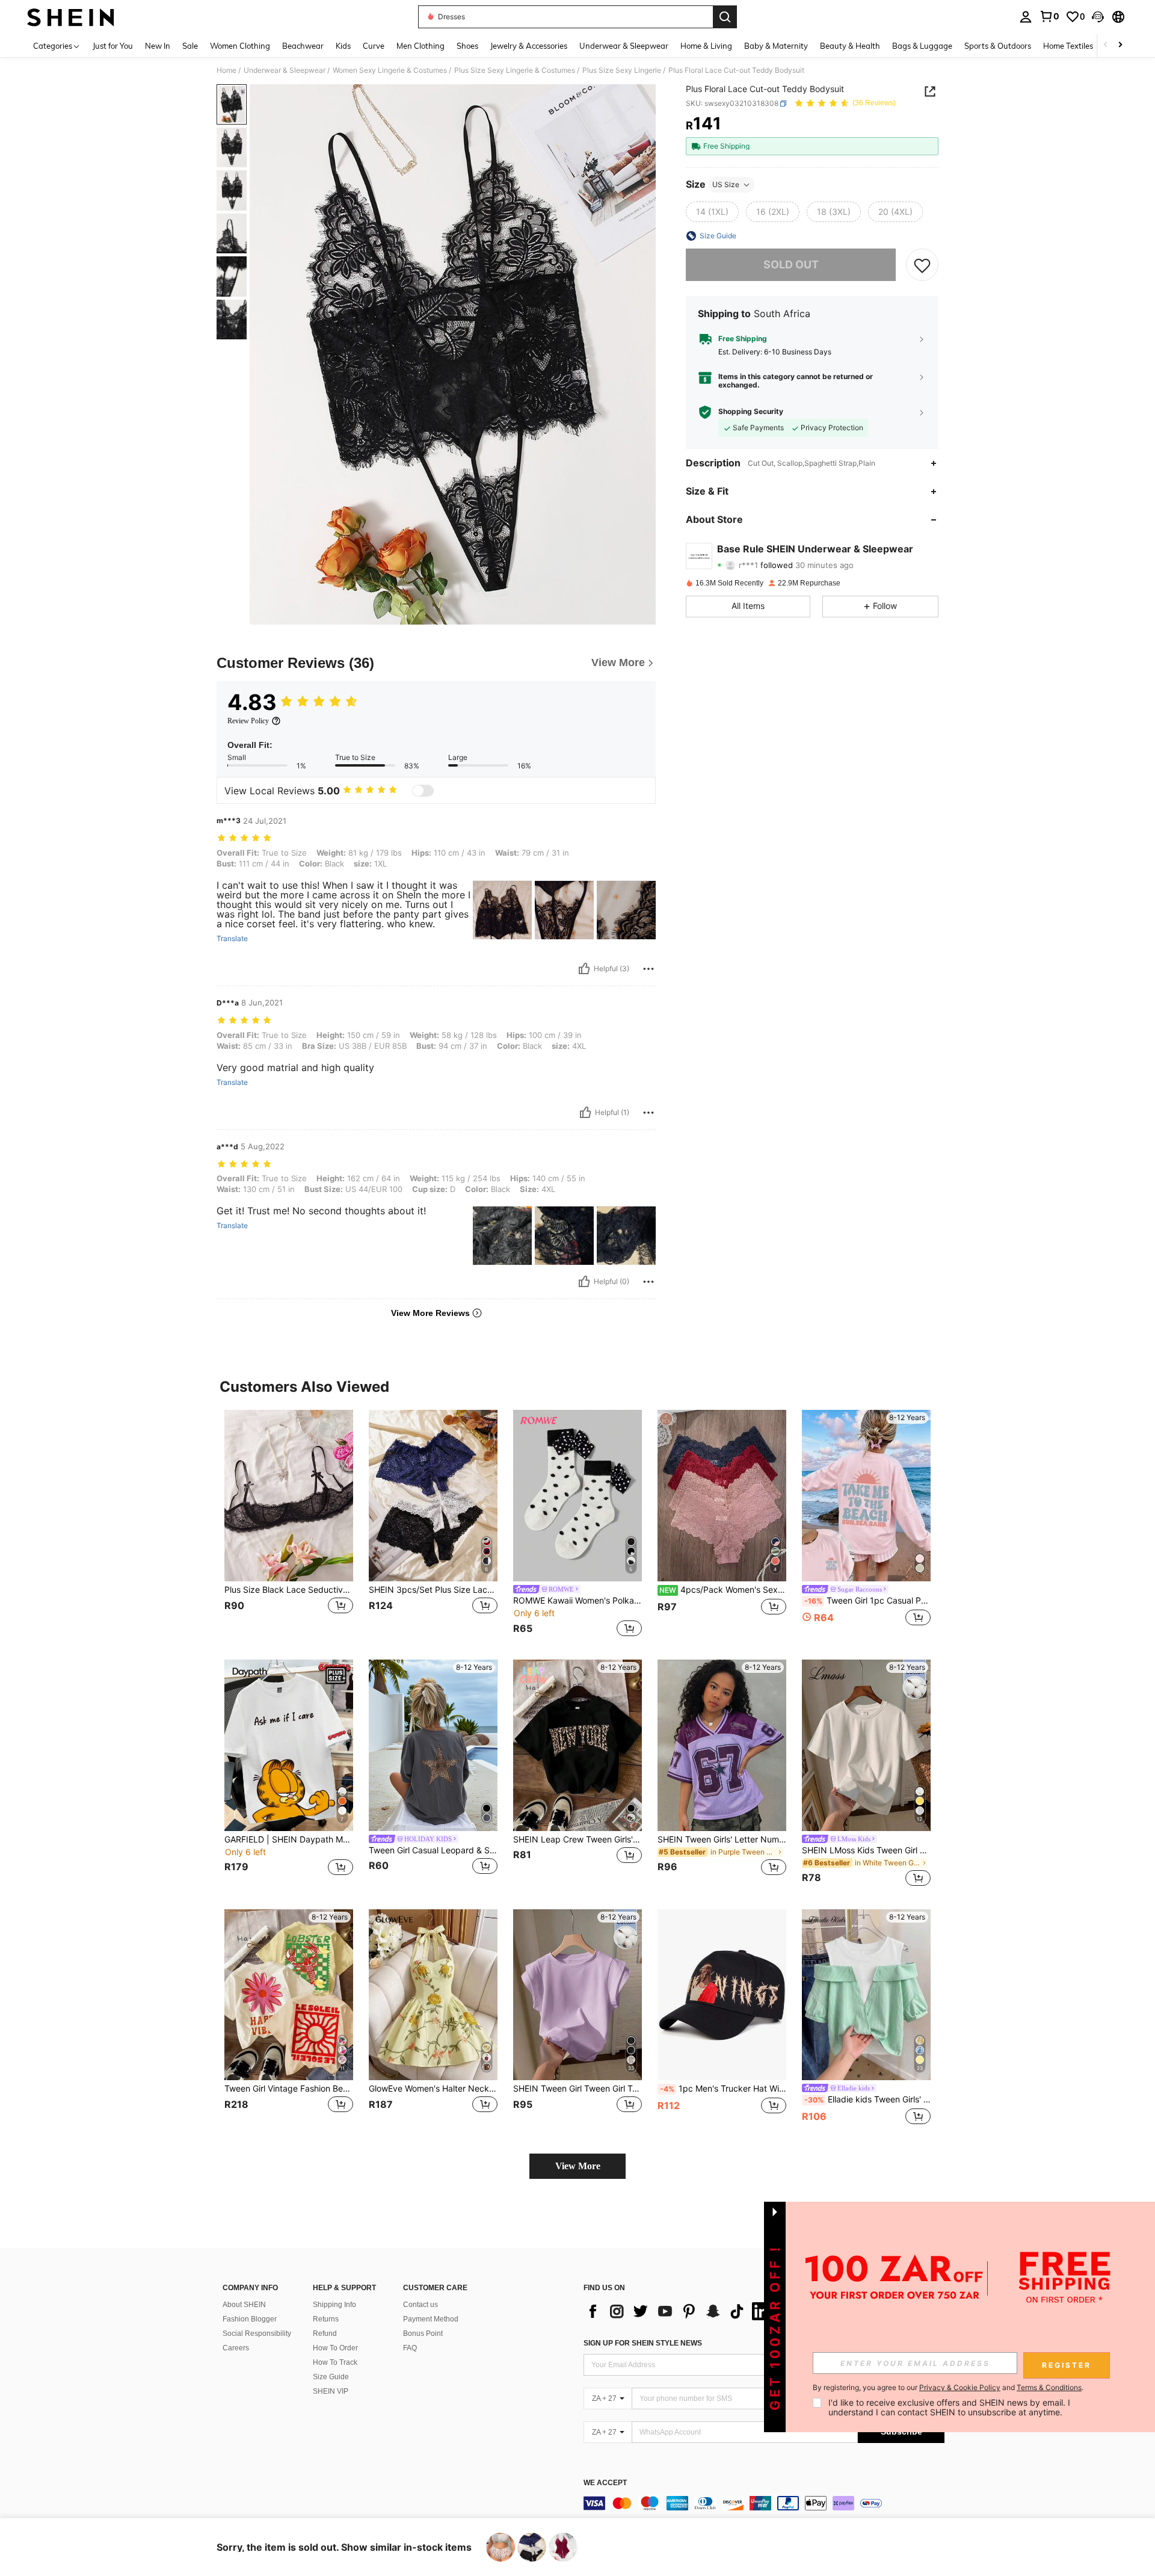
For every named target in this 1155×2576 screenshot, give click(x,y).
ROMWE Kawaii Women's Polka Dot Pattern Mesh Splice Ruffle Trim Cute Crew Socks (577, 1601)
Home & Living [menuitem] (706, 46)
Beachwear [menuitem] (303, 46)
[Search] (725, 17)
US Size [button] (726, 184)
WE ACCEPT (605, 2483)
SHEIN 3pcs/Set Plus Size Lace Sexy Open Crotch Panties (433, 1590)
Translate (232, 939)
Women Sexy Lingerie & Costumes (390, 70)
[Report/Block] (648, 969)
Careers (236, 2348)
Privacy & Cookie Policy (960, 2387)
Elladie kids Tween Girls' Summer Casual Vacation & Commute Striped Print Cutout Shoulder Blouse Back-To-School (867, 2099)
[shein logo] (71, 17)
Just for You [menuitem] (113, 46)
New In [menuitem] (158, 46)
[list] (680, 2311)
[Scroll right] (1120, 45)
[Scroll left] (1106, 45)
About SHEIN (244, 2305)
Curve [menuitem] (374, 46)
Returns (326, 2319)
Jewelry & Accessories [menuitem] (529, 46)
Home (226, 70)
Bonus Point (423, 2334)
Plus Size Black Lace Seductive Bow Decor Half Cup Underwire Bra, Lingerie (289, 1590)
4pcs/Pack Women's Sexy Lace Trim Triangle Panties (723, 1590)
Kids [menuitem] (343, 46)
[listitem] (289, 1525)
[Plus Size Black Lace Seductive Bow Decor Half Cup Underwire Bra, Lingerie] (289, 1496)
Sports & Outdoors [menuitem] (998, 46)
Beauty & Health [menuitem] (850, 46)
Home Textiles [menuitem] (1068, 46)
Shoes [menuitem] (467, 46)
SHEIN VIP (331, 2391)
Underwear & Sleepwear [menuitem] (624, 46)
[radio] (712, 212)
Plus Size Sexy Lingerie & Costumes (515, 70)
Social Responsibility (257, 2334)
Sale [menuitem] (190, 46)
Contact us (420, 2305)
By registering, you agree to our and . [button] (948, 2388)
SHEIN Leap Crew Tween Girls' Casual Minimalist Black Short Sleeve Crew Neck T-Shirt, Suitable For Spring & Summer (577, 1839)
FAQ (410, 2348)
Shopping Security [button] (751, 412)
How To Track (335, 2362)
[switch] (423, 791)
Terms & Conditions (1049, 2387)
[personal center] (1026, 17)
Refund (325, 2334)
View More (578, 2166)
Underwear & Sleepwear (285, 70)
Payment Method (431, 2319)
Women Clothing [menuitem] (240, 46)
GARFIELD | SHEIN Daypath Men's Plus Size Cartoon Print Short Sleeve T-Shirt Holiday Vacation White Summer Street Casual (289, 1839)
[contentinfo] (764, 2503)
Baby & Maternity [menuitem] (776, 46)
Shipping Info (334, 2305)
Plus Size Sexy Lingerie (622, 70)
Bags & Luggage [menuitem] (922, 46)
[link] (1049, 16)
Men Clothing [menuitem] (420, 46)
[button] (1098, 17)
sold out (791, 264)
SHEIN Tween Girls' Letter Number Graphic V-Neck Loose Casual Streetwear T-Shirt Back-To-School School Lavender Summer (722, 1839)
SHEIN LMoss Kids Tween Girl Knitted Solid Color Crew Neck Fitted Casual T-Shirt (866, 1850)
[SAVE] (922, 265)
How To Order (335, 2348)
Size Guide (331, 2377)
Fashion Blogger (250, 2319)
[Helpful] (584, 969)
